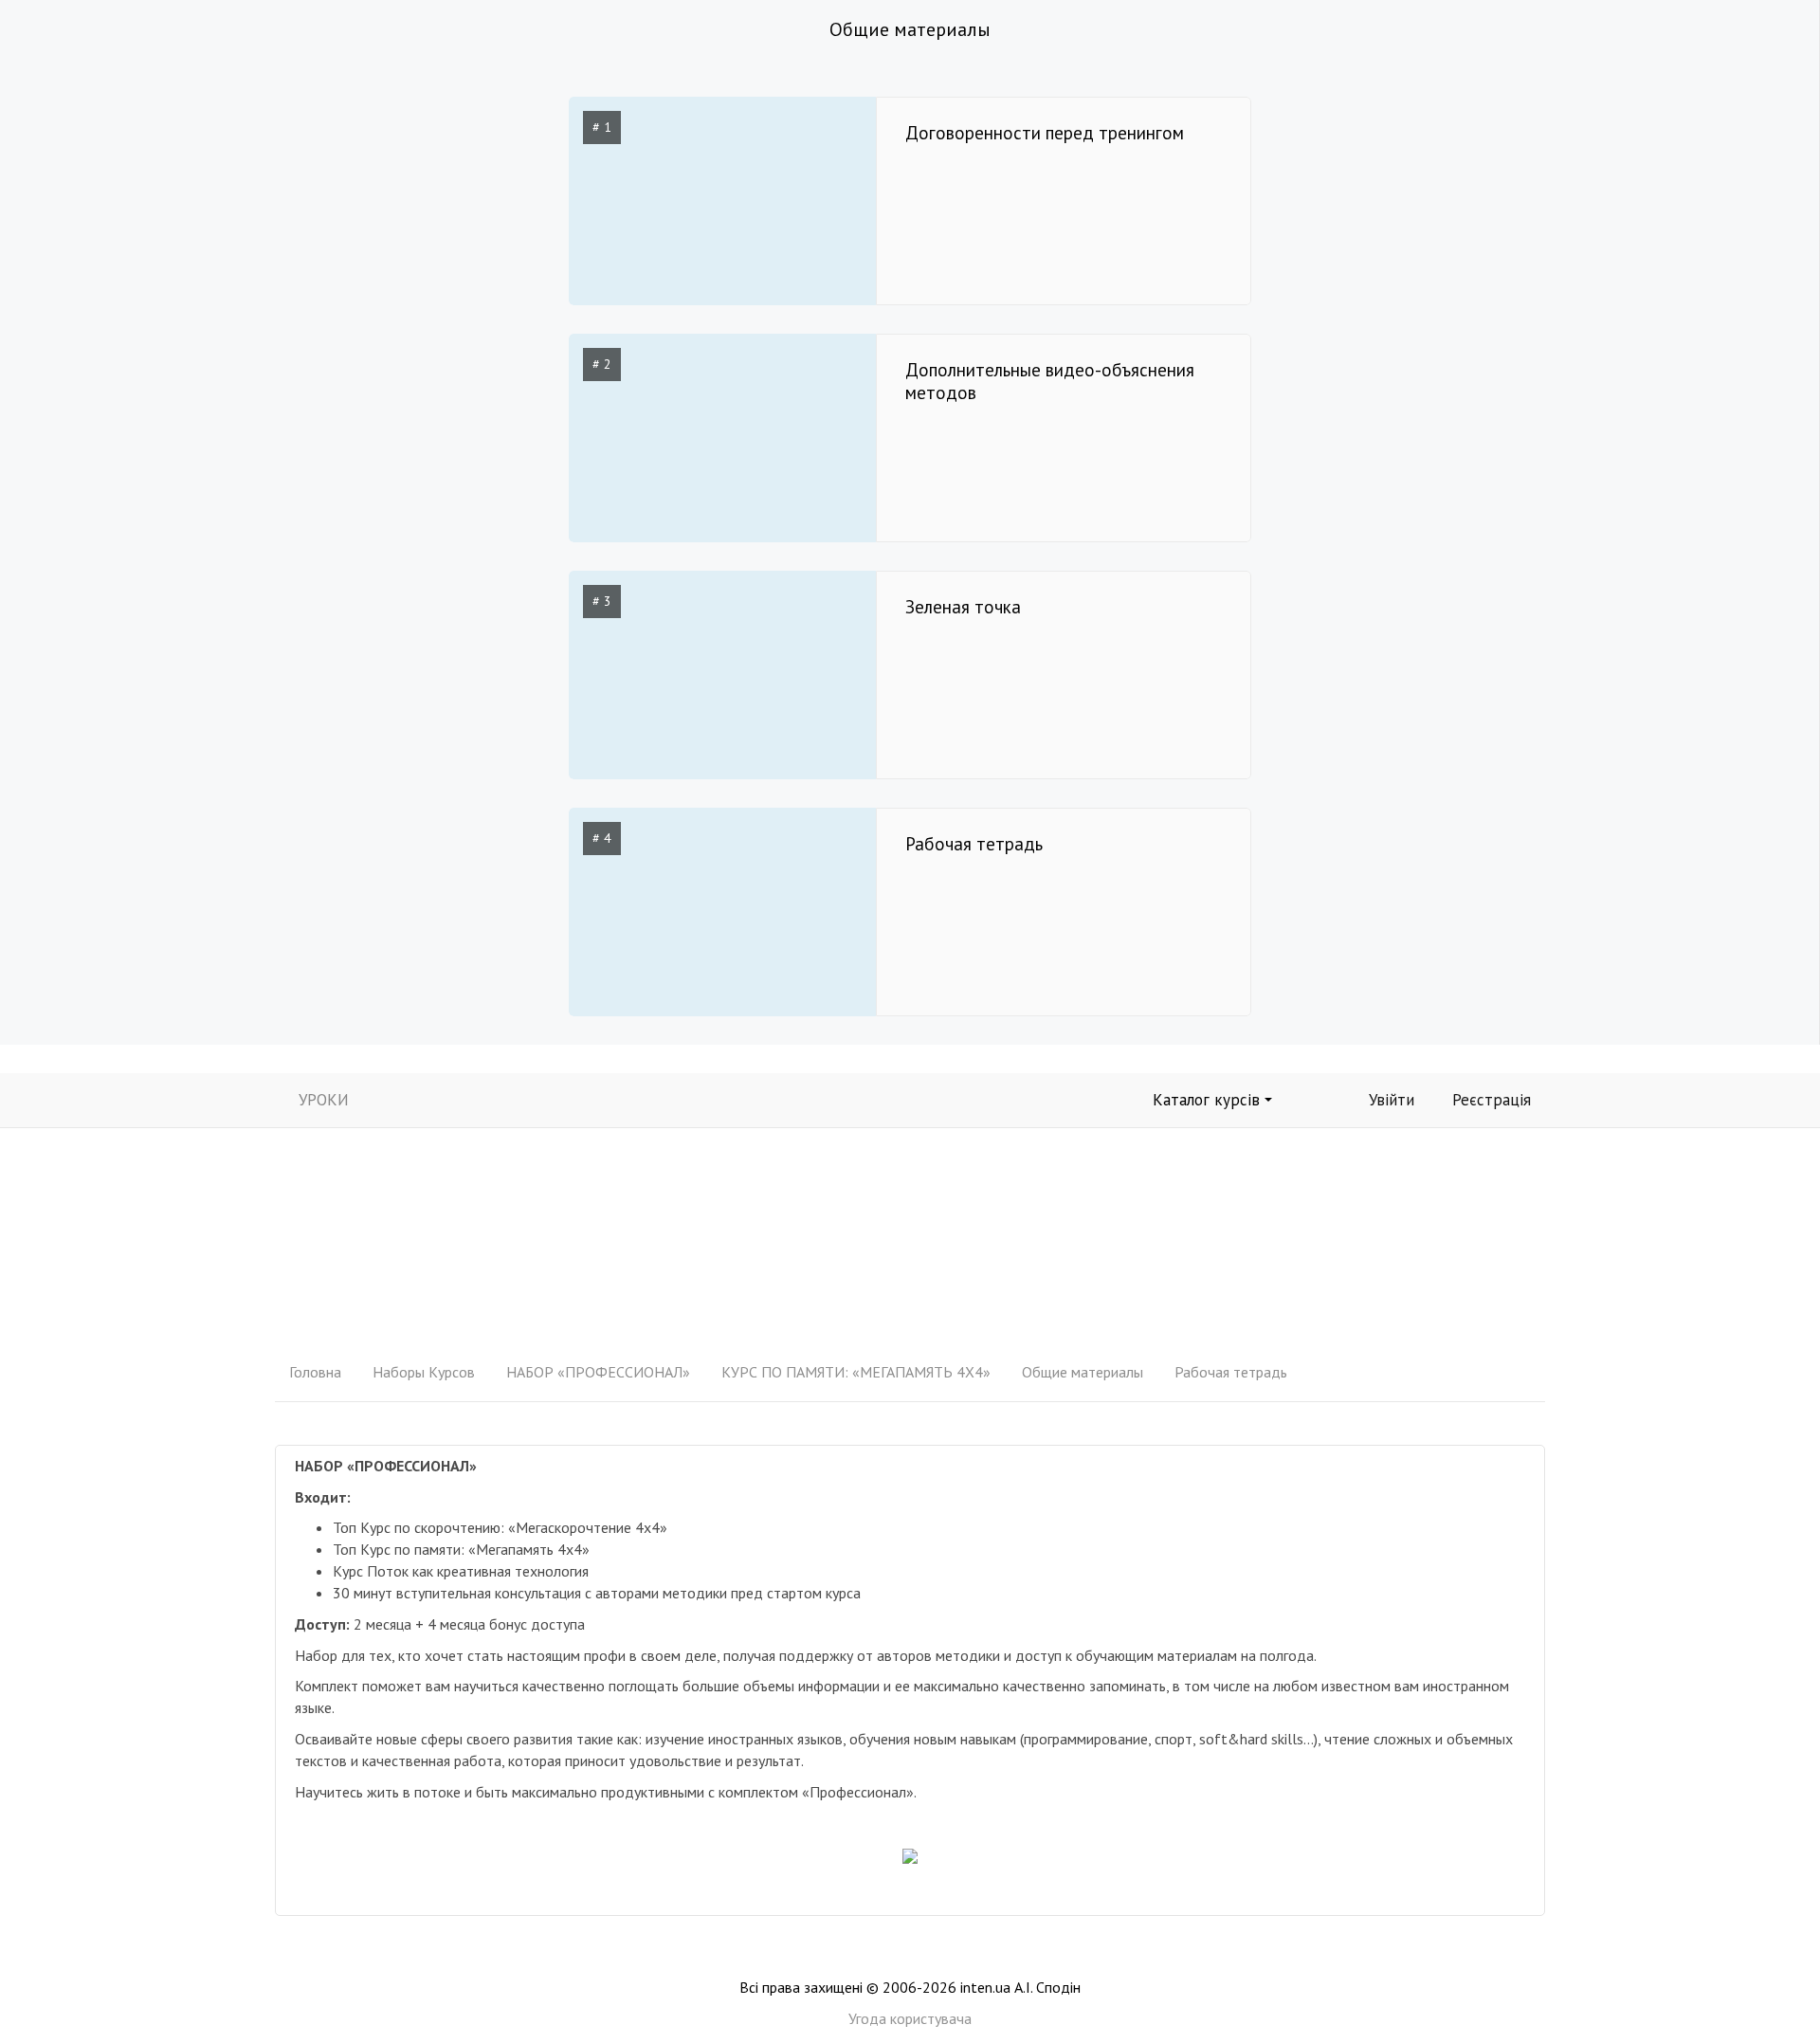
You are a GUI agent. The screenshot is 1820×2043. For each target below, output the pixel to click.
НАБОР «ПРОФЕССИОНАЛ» (598, 1372)
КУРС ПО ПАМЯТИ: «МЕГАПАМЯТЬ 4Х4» (856, 1372)
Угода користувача (910, 2018)
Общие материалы (1083, 1372)
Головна (315, 1372)
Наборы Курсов (424, 1372)
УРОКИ (324, 1100)
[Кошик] (1316, 1098)
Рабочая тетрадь (1231, 1372)
